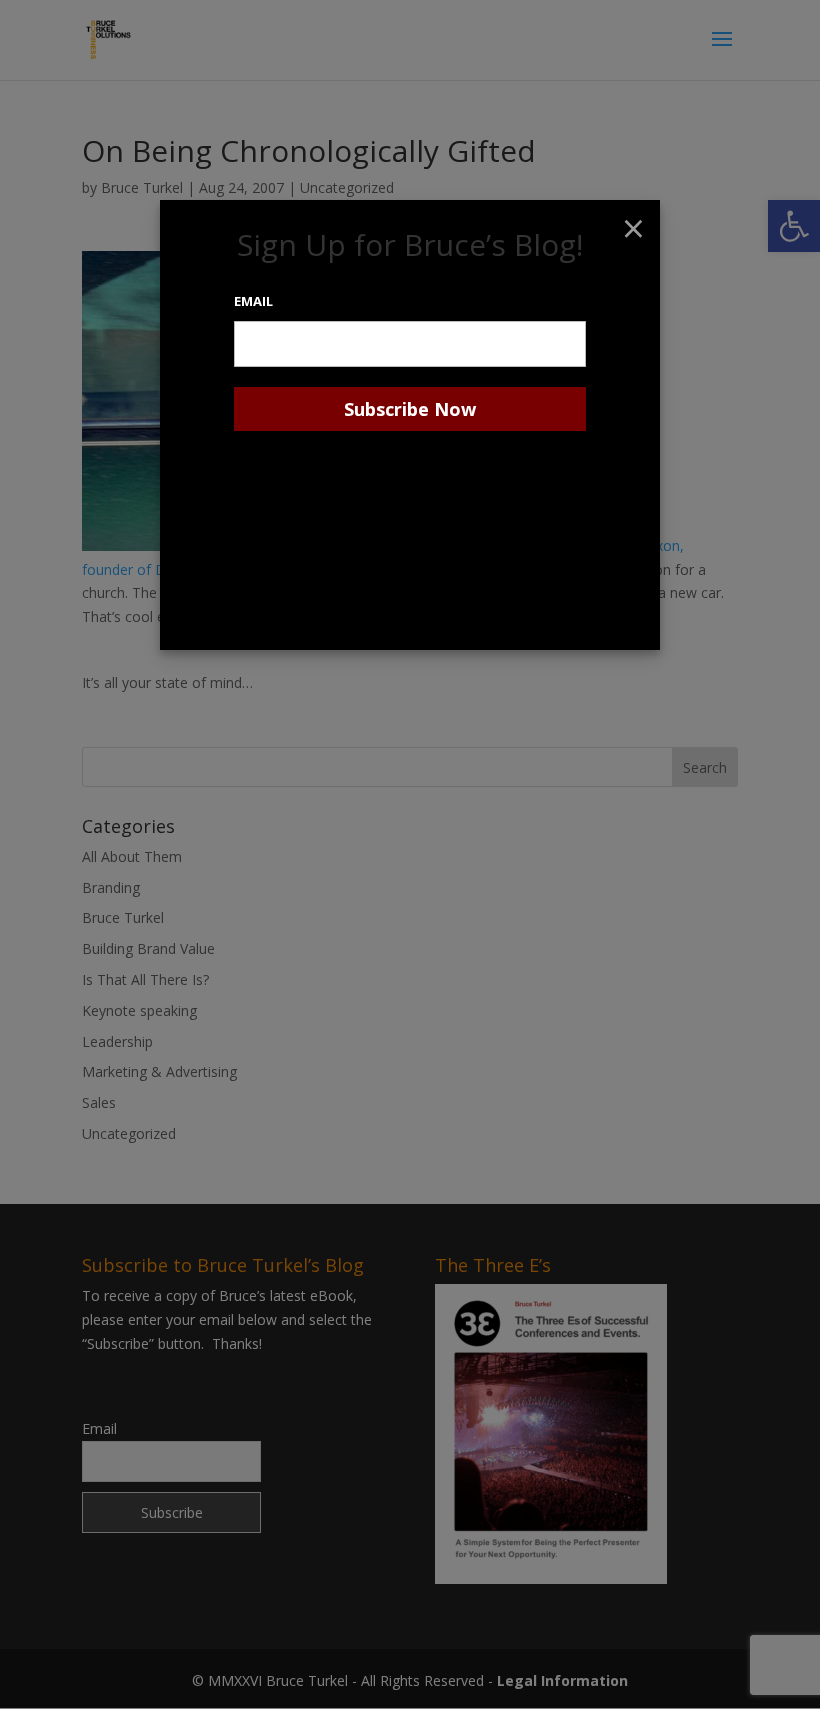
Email (253, 301)
